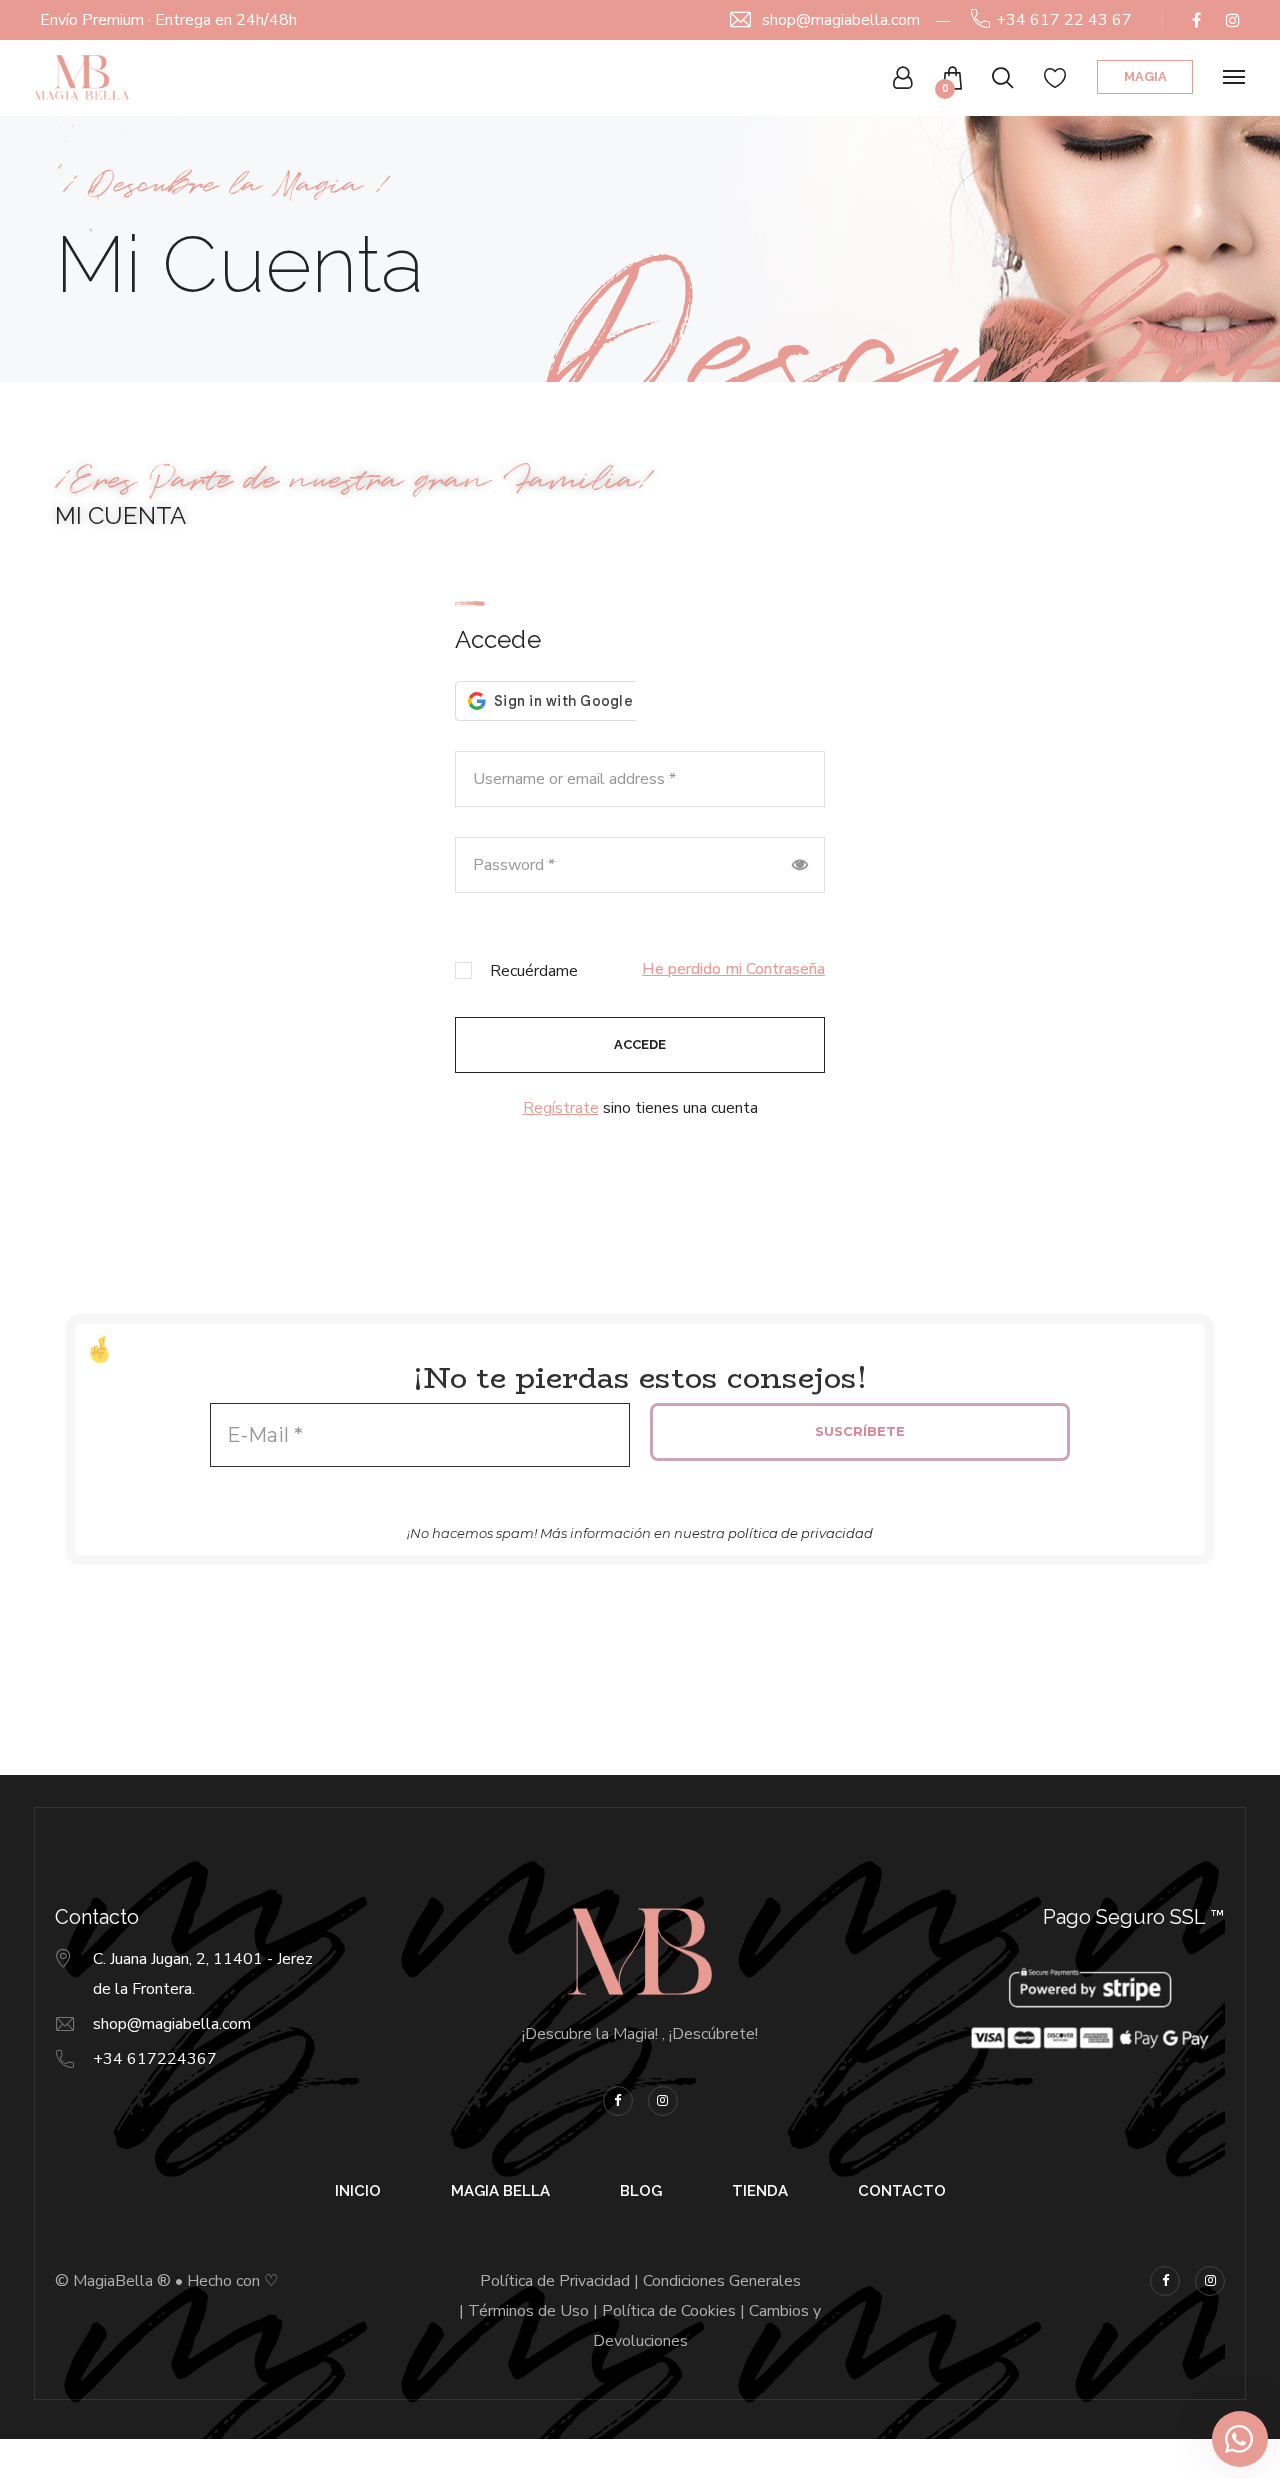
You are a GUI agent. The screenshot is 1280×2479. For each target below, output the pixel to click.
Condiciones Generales (722, 2281)
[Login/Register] (903, 77)
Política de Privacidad (555, 2281)
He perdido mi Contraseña (733, 969)
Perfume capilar (196, 2460)
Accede (640, 1044)
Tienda (760, 2191)
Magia (1145, 76)
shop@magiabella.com (841, 20)
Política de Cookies (669, 2311)
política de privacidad (800, 1533)
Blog (641, 2191)
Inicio (358, 2191)
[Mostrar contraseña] (800, 865)
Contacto (902, 2191)
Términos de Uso (528, 2311)
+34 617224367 (155, 2059)
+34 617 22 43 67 (1064, 20)
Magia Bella (500, 2191)
